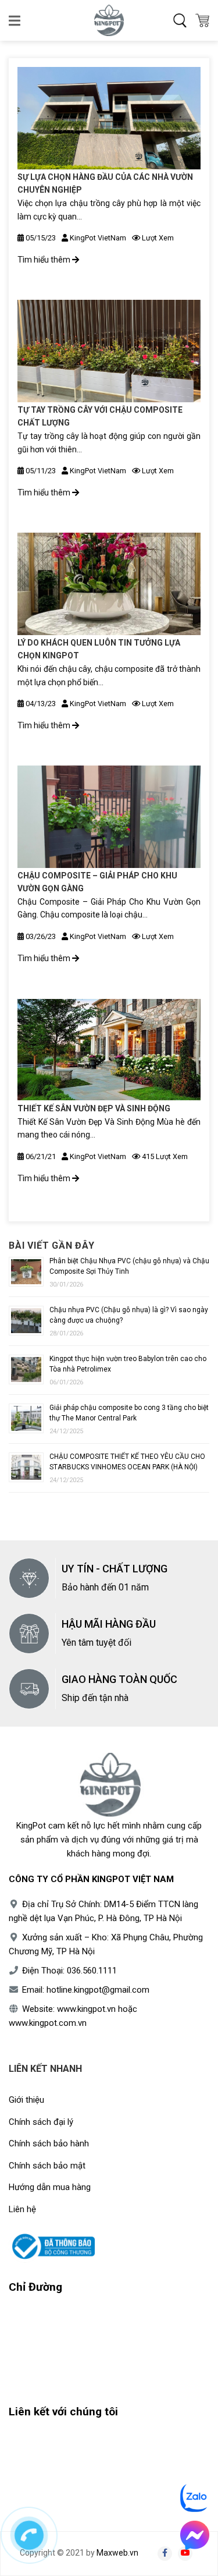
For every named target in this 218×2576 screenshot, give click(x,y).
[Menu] (15, 20)
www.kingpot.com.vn (48, 2023)
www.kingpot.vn (86, 2009)
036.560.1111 (92, 1971)
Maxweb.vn (117, 2553)
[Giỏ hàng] (202, 20)
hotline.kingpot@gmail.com (98, 1990)
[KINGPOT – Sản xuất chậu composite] (109, 20)
